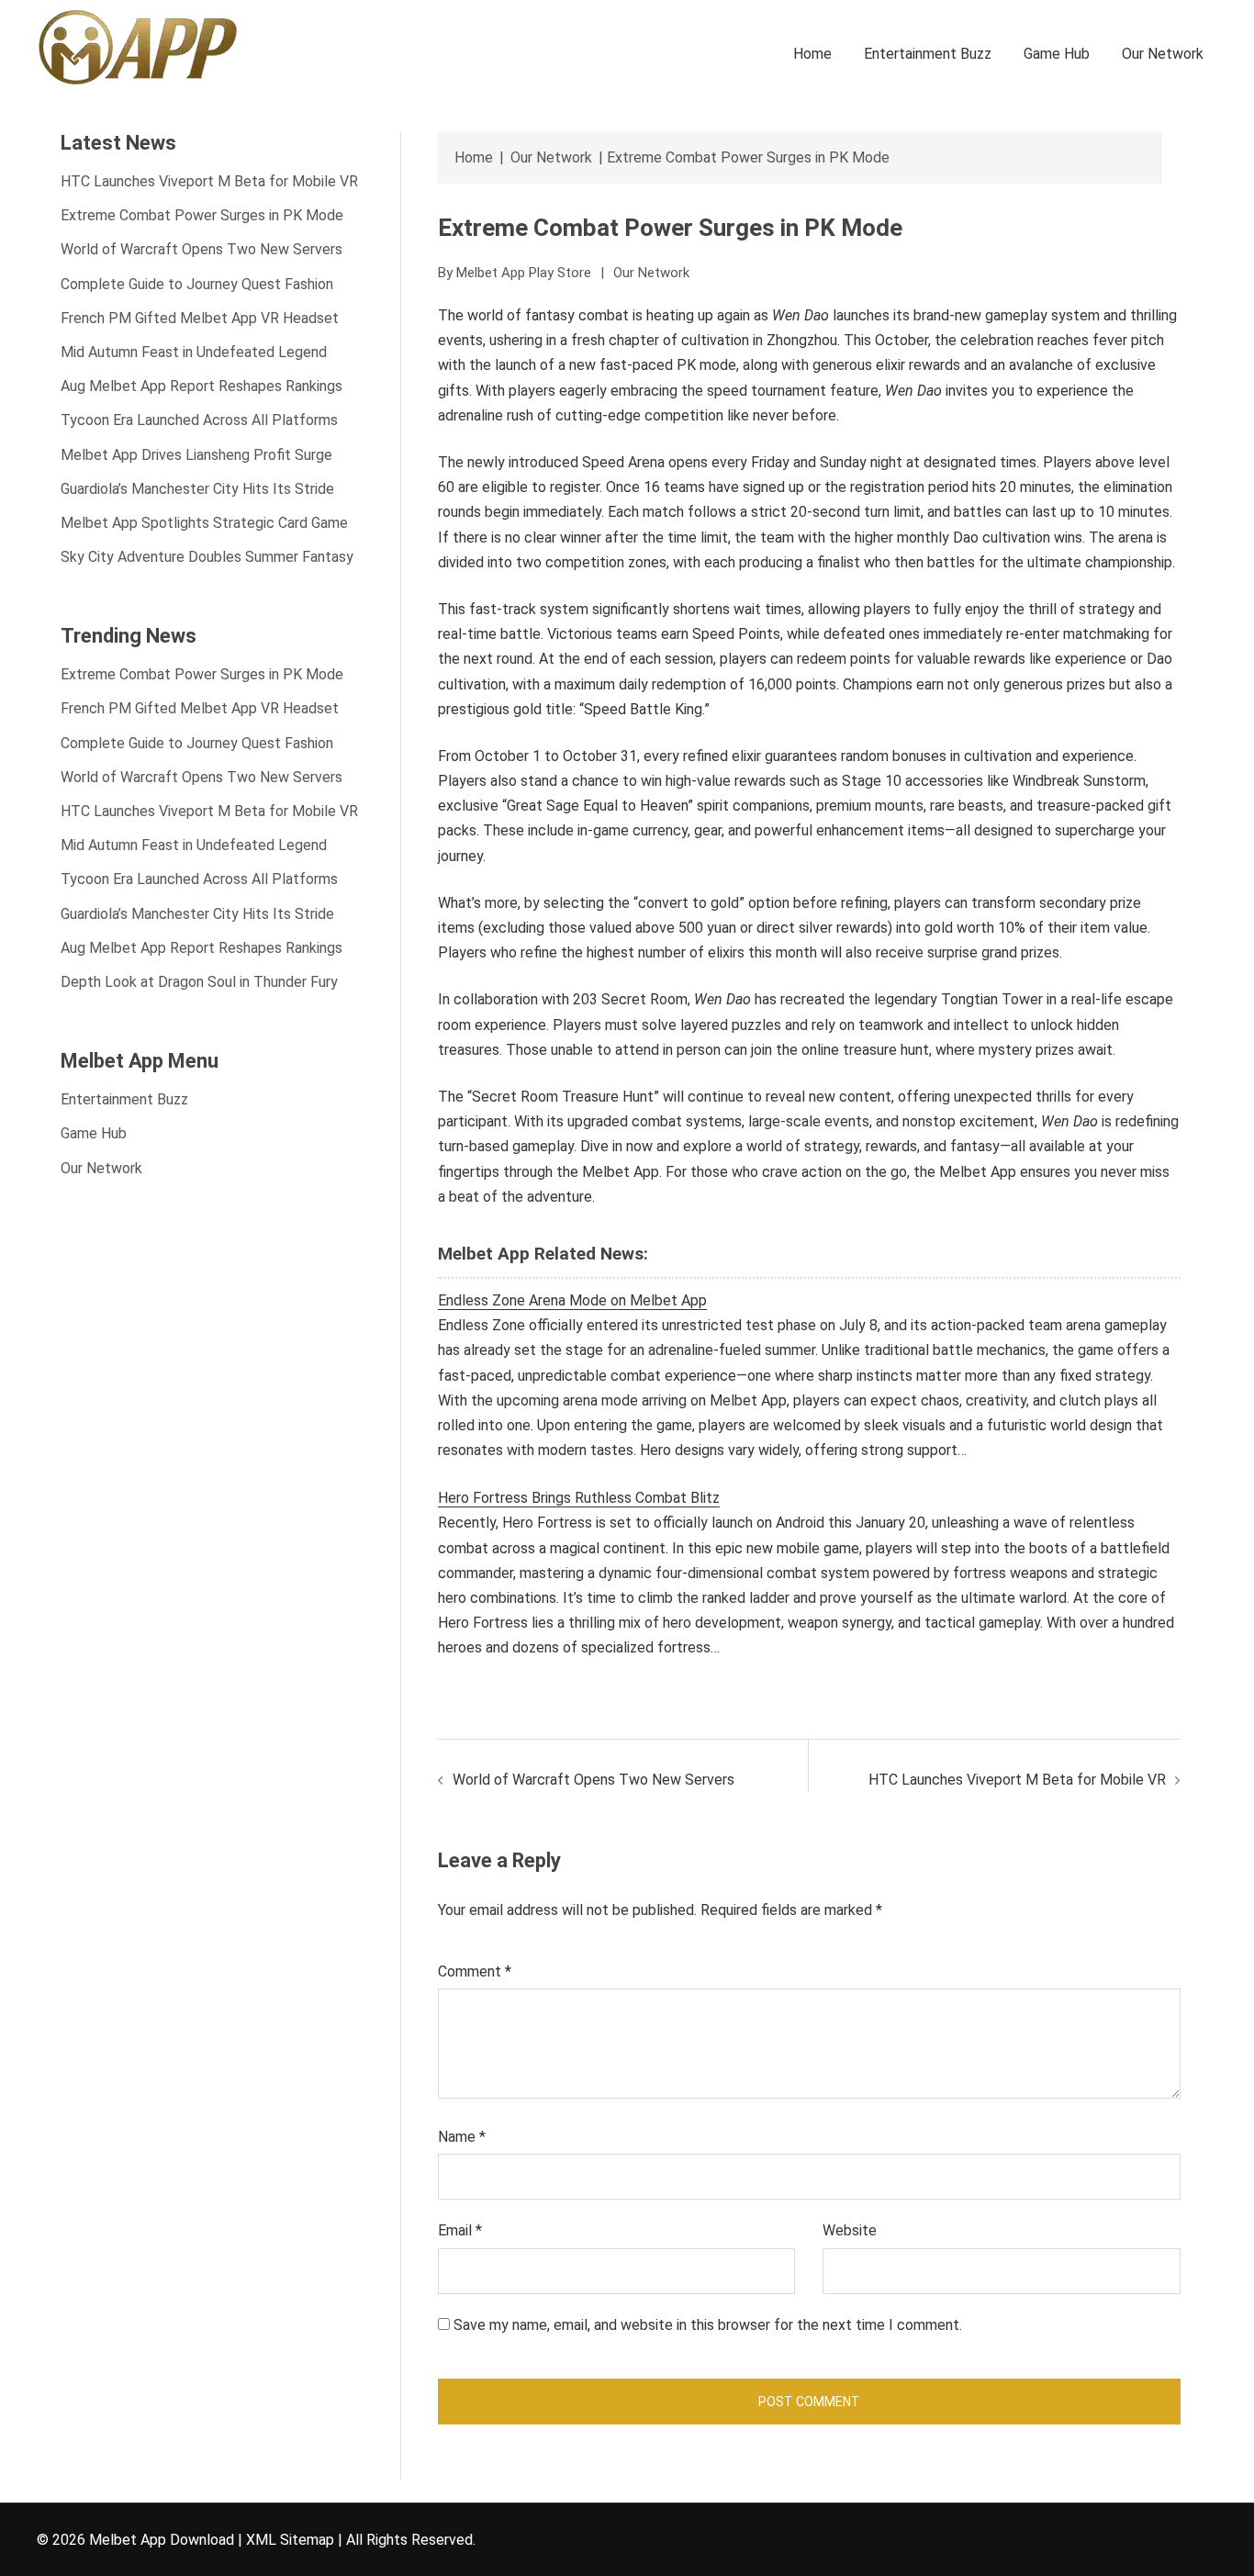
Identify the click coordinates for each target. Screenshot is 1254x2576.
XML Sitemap (290, 2540)
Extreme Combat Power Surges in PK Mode (202, 215)
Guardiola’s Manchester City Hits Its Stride (197, 489)
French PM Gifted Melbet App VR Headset (200, 318)
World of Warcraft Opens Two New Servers (593, 1780)
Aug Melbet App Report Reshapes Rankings (202, 386)
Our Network (1163, 54)
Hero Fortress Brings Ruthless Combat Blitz (579, 1498)
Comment (475, 1971)
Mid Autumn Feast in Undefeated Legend (194, 352)
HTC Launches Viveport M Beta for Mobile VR (1017, 1780)
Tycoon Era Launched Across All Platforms (199, 420)
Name (462, 2137)
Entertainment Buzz (928, 54)
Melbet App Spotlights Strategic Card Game (204, 523)
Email (460, 2230)
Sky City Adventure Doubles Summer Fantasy (207, 557)
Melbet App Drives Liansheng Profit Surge (196, 455)
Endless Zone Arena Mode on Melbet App (572, 1300)
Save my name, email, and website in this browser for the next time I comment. (708, 2325)
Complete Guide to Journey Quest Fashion (197, 284)
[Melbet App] (138, 45)
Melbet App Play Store (524, 273)
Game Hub (1057, 54)
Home (812, 54)
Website (850, 2230)
